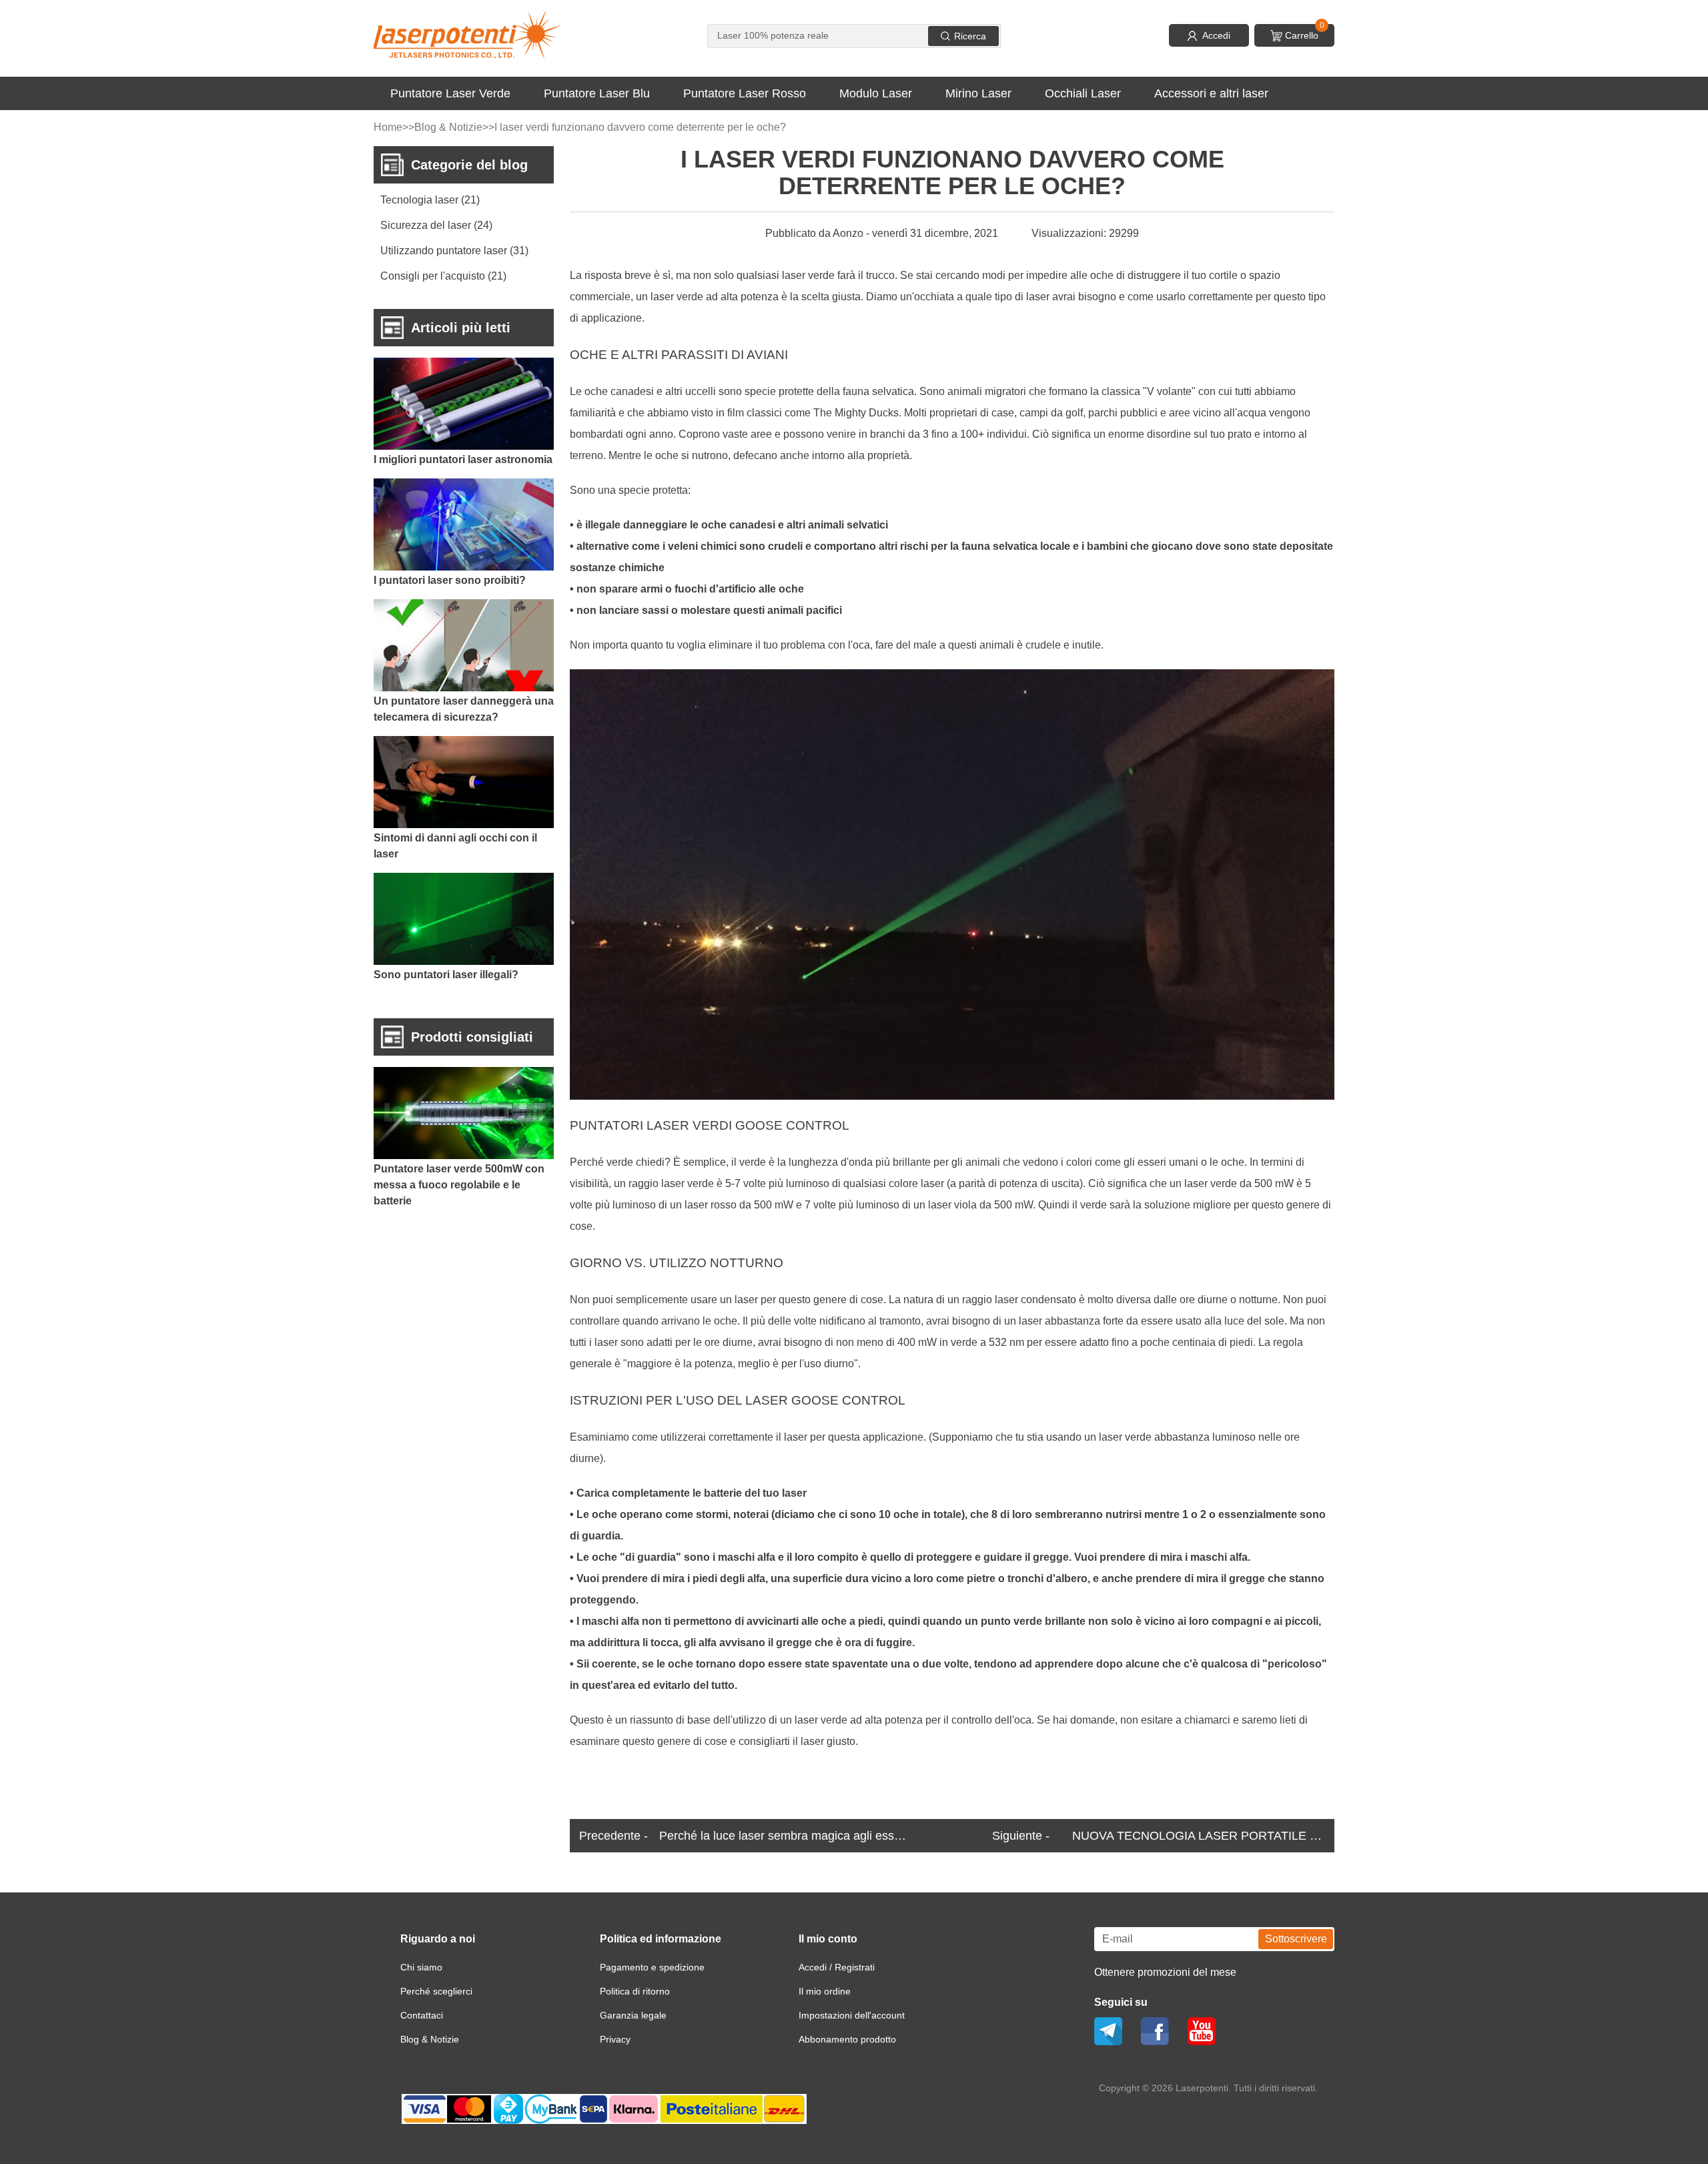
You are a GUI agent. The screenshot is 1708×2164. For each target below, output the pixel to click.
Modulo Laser (876, 93)
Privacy (615, 2039)
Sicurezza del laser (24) (436, 225)
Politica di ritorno (635, 1991)
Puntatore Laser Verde (450, 93)
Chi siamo (421, 1967)
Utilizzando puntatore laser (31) (454, 251)
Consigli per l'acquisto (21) (443, 276)
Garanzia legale (633, 2015)
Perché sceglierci (436, 1991)
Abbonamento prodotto (847, 2039)
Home (388, 127)
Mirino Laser (978, 93)
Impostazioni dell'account (852, 2015)
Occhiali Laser (1083, 93)
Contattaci (422, 2015)
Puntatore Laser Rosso (745, 93)
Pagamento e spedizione (652, 1967)
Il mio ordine (825, 1991)
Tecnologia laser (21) (430, 200)
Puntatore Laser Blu (597, 93)
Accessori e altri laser (1211, 93)
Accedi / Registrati (837, 1967)
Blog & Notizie (448, 127)
